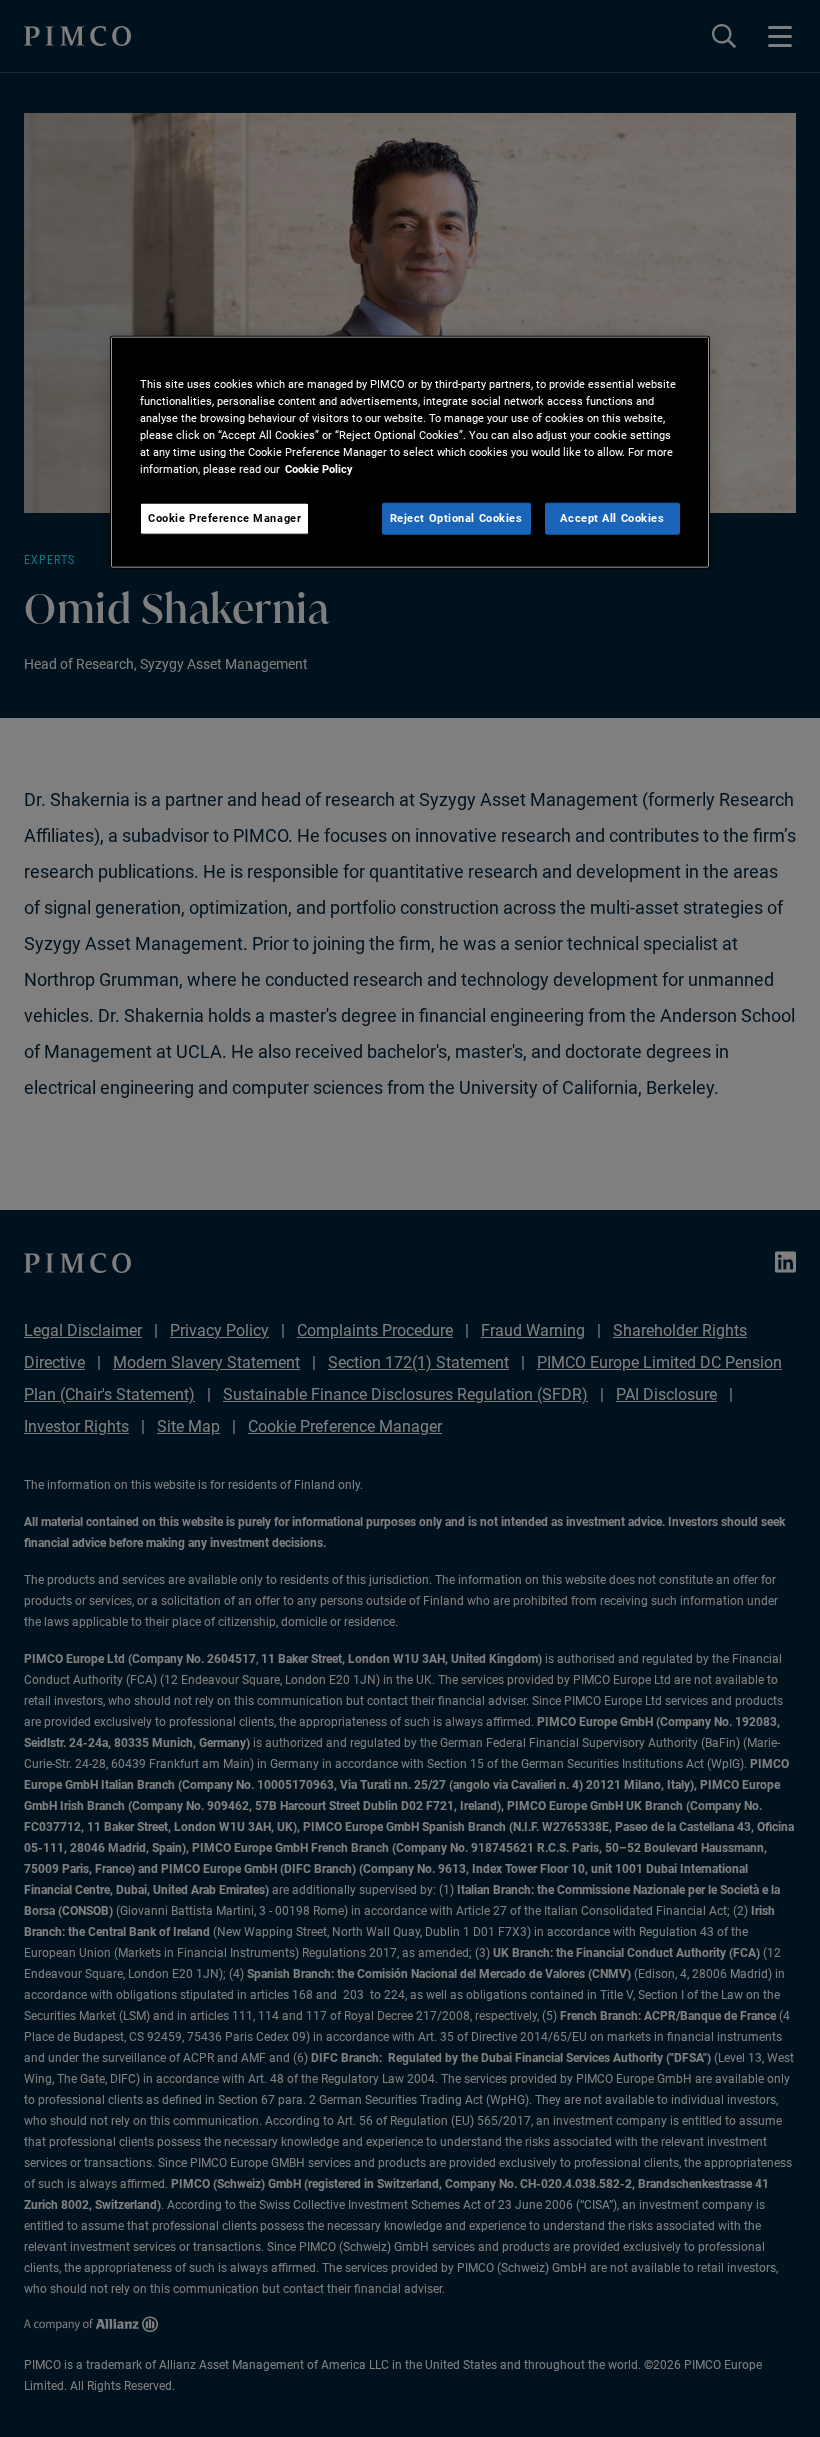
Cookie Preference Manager (224, 518)
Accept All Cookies (612, 518)
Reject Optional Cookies (456, 518)
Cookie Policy (319, 469)
